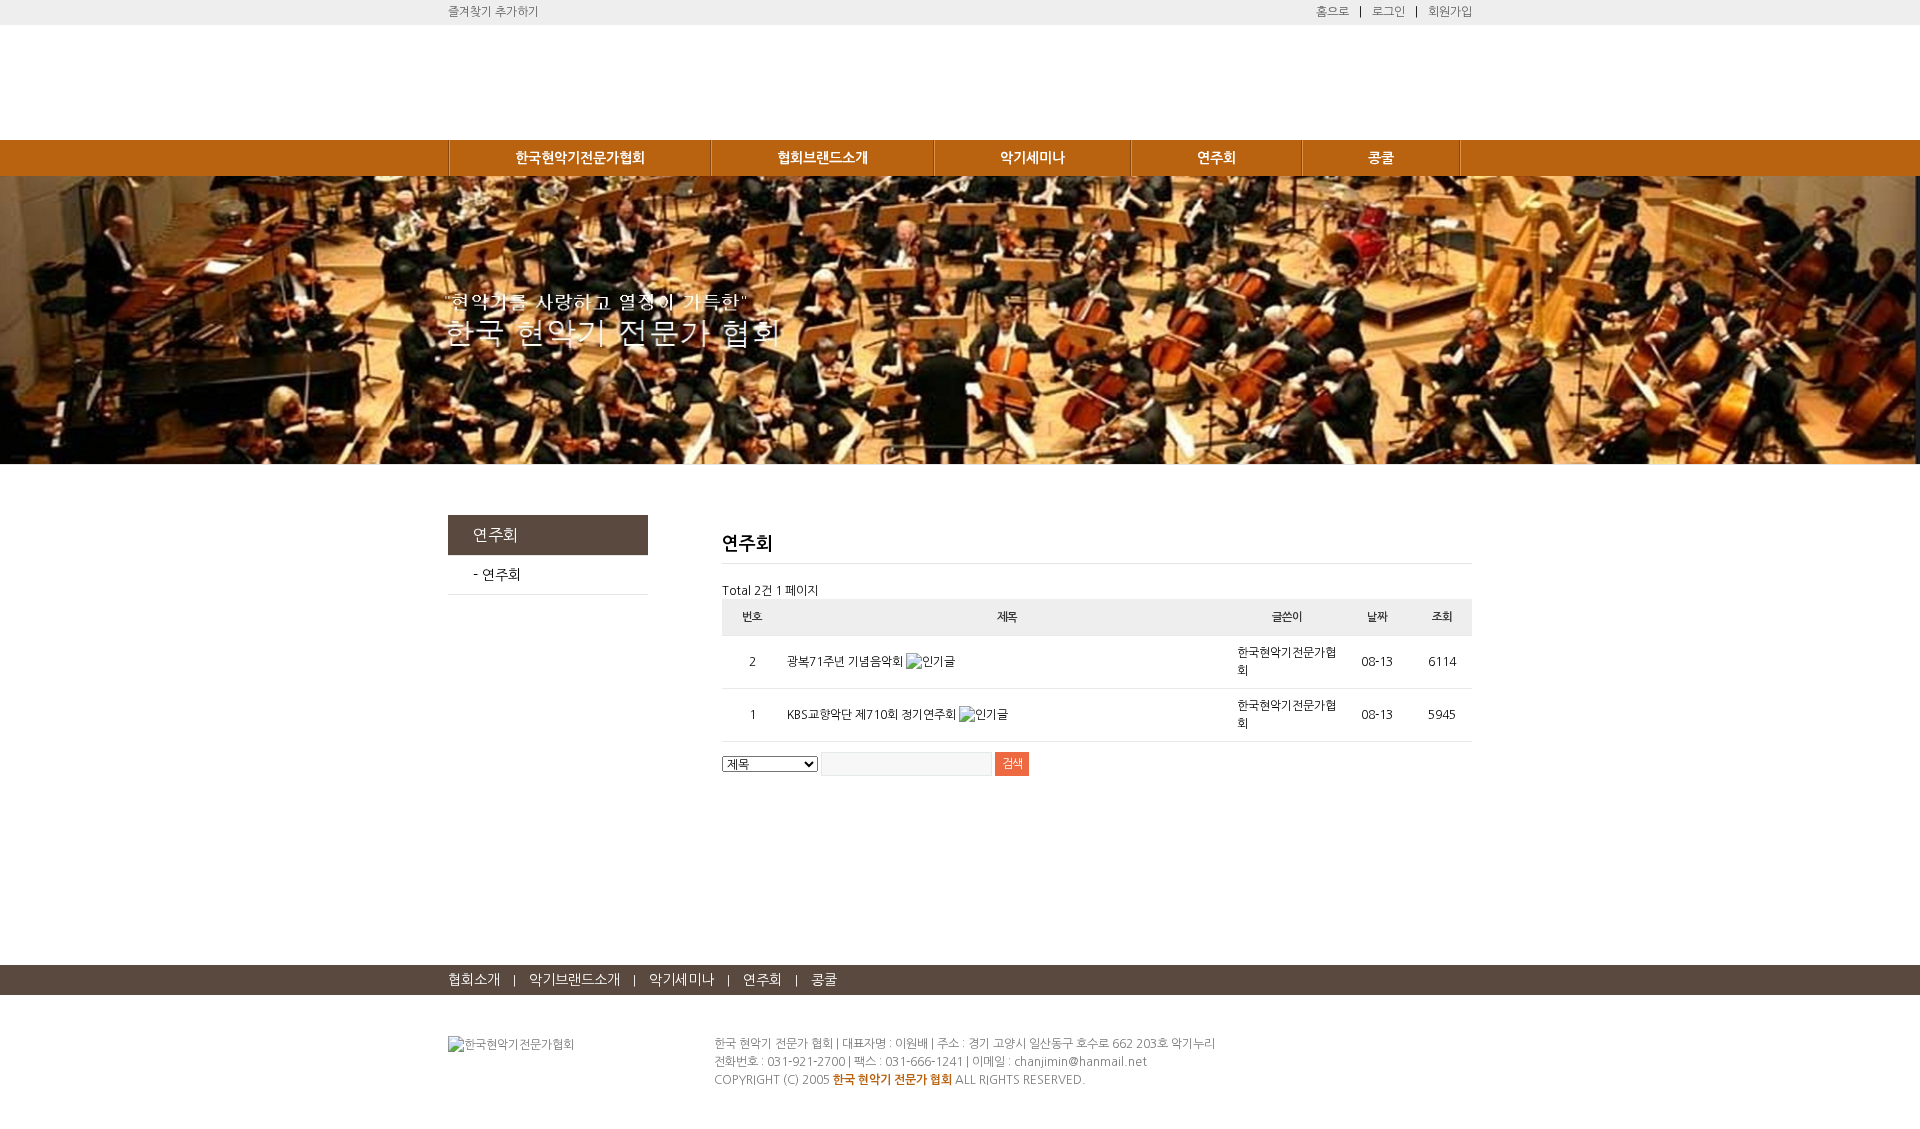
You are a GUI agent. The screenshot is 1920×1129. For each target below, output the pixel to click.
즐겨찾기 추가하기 (493, 12)
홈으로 (1332, 12)
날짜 (1377, 617)
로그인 (1388, 12)
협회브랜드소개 (822, 158)
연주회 (1216, 158)
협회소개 (474, 980)
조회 (1442, 617)
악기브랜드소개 (574, 980)
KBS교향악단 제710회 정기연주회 (873, 715)
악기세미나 (1032, 158)
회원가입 (1450, 12)
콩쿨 (1381, 158)
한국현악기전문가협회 (580, 158)
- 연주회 (497, 575)
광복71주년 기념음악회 (846, 662)
